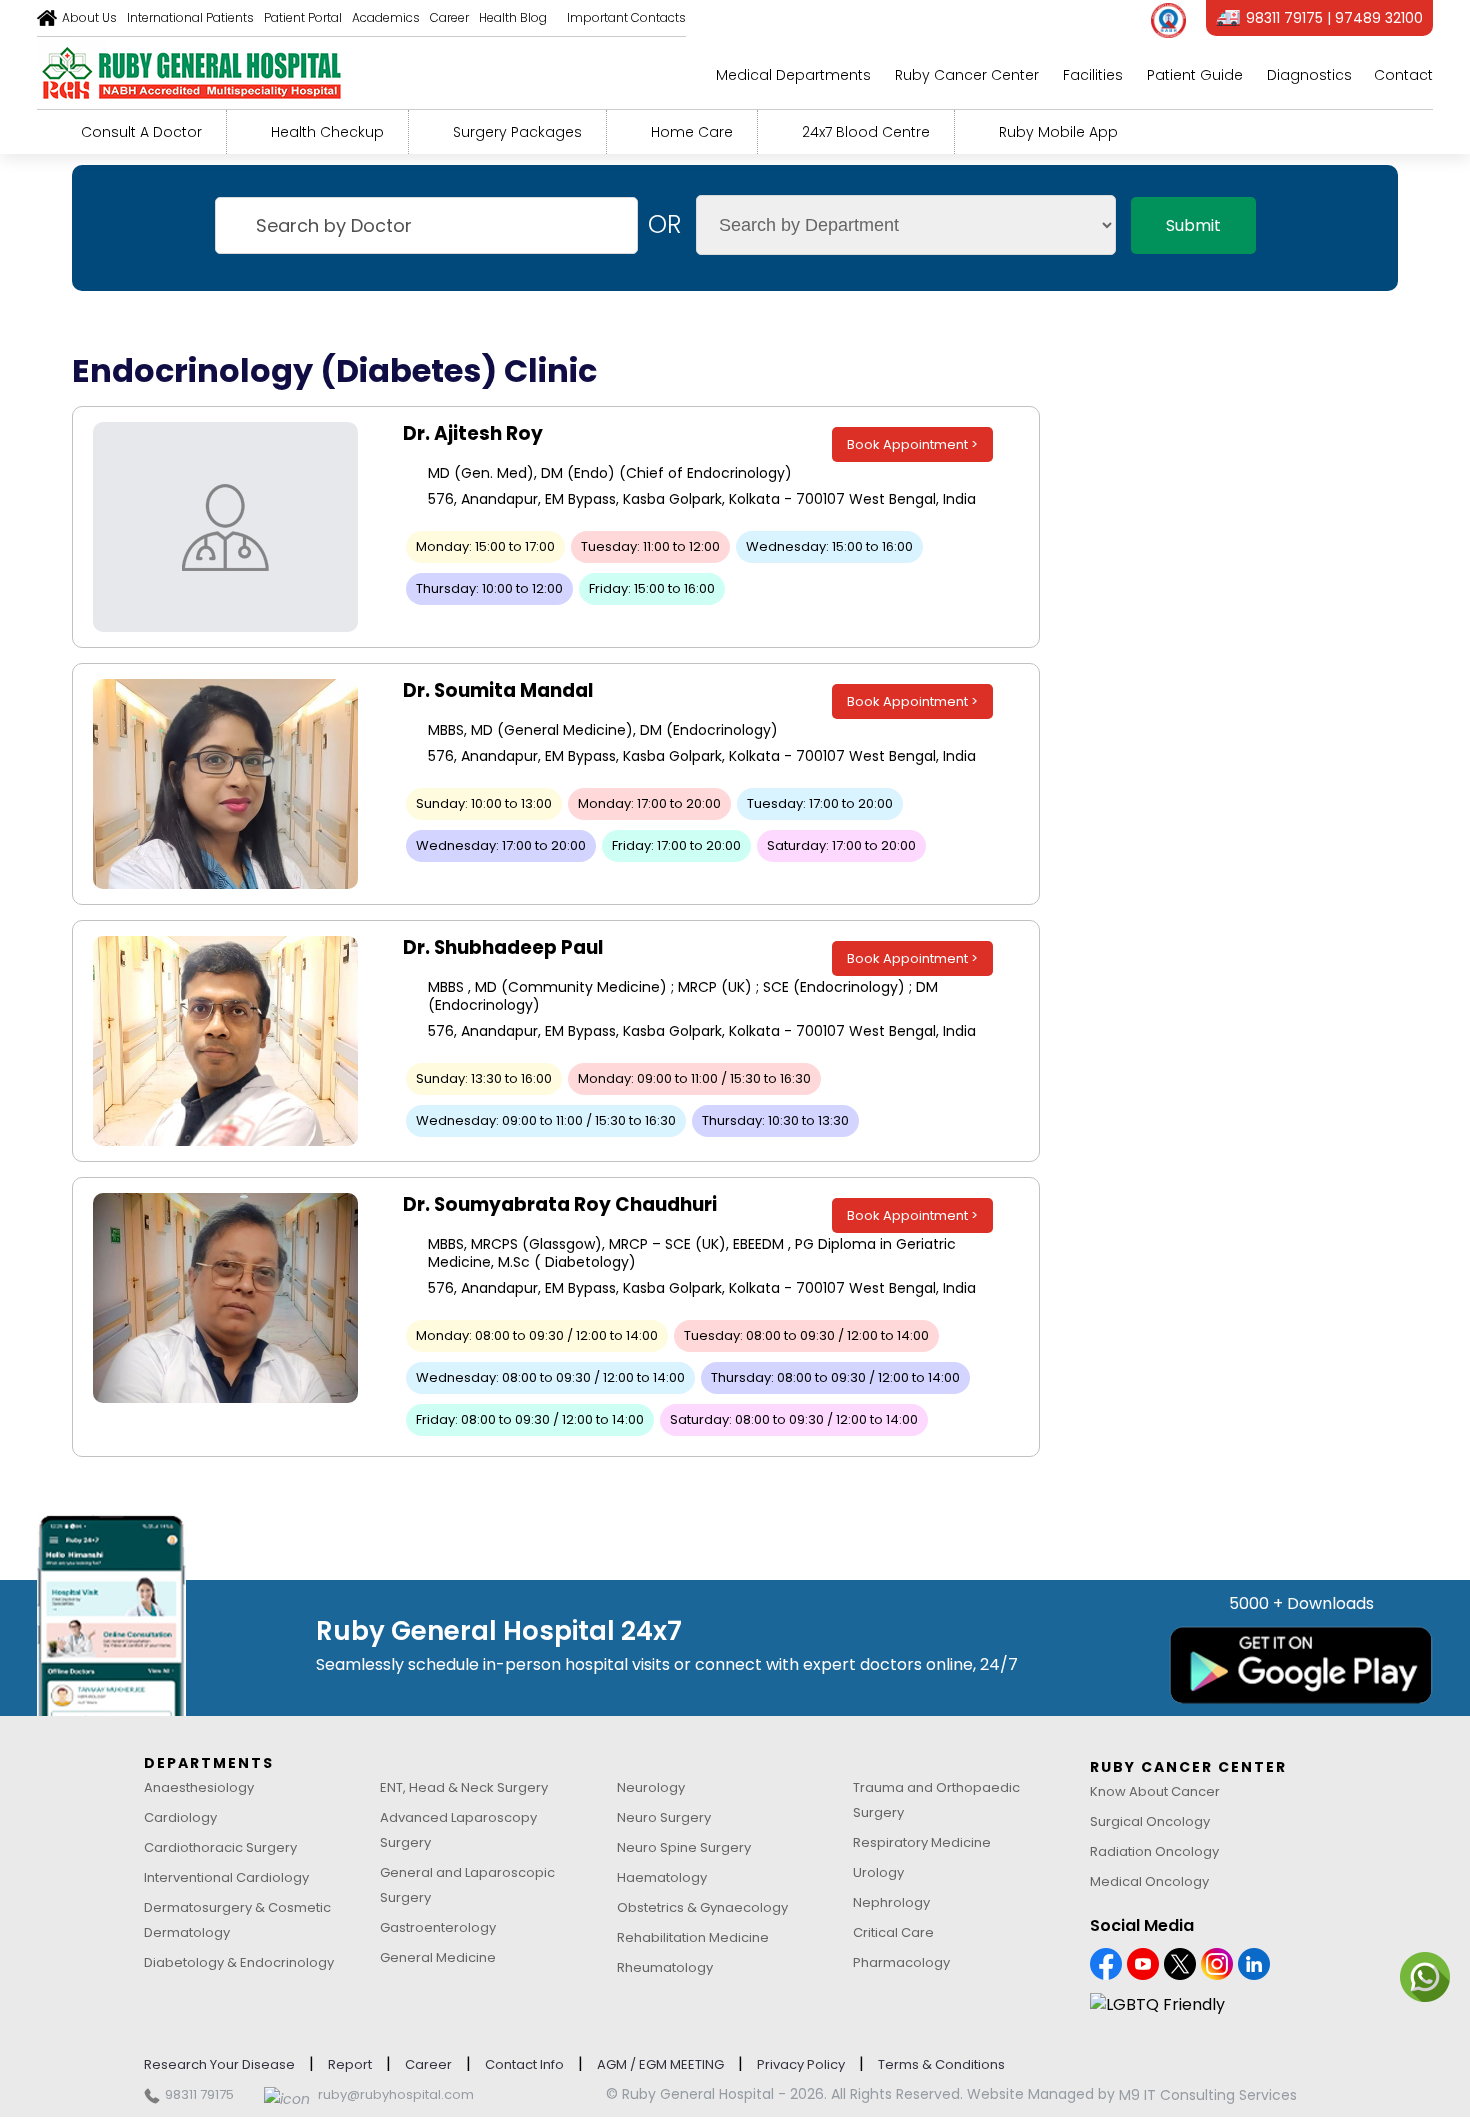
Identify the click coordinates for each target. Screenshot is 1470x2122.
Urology (878, 1872)
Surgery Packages (517, 132)
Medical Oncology (1149, 1881)
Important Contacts (626, 17)
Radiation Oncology (1154, 1851)
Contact (1403, 75)
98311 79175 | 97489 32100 (1334, 18)
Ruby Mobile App (1058, 132)
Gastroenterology (438, 1927)
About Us (89, 17)
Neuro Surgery (664, 1817)
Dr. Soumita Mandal (498, 690)
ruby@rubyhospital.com (396, 2094)
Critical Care (893, 1932)
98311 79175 (199, 2094)
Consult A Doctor (141, 132)
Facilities (1093, 75)
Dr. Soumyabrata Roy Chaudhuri (560, 1204)
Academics (386, 17)
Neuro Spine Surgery (684, 1847)
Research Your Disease (219, 2064)
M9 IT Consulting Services (1208, 2095)
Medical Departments (793, 75)
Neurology (651, 1787)
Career (449, 17)
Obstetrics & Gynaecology (702, 1907)
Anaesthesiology (199, 1787)
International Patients (190, 17)
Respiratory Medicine (922, 1842)
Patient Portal (303, 17)
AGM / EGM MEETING (660, 2064)
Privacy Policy (801, 2064)
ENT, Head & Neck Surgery (464, 1787)
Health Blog (513, 17)
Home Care (692, 132)
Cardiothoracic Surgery (220, 1847)
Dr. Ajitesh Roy (473, 433)
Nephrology (891, 1902)
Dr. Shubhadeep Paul (503, 947)
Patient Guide (1195, 75)
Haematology (662, 1877)
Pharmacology (901, 1962)
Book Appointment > (912, 444)
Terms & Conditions (941, 2064)
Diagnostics (1309, 75)
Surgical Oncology (1150, 1821)
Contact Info (524, 2064)
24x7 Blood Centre (866, 132)
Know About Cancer (1155, 1791)
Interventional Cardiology (226, 1877)
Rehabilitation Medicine (693, 1937)
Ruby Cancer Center (967, 75)
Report (350, 2064)
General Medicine (438, 1957)
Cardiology (180, 1817)
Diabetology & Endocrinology (239, 1962)
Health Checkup (327, 132)
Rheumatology (665, 1967)
